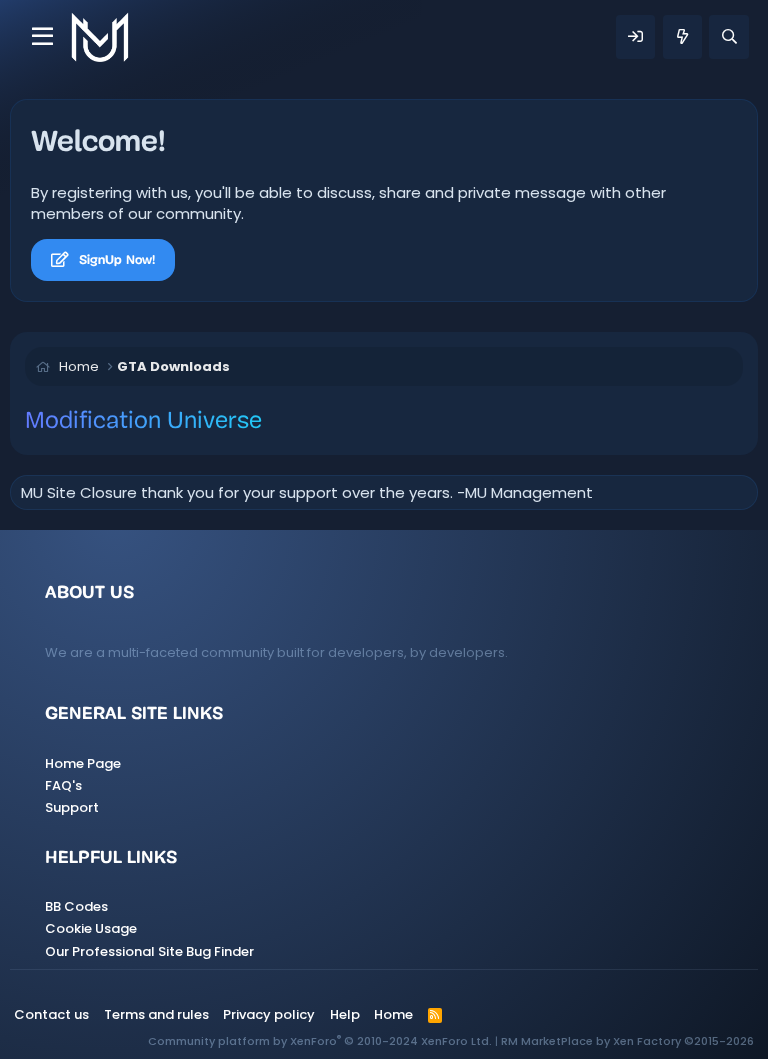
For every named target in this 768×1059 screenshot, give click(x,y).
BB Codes (76, 906)
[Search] (728, 37)
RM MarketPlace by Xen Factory (627, 1041)
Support (72, 807)
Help (345, 1014)
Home (393, 1014)
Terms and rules (156, 1014)
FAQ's (63, 785)
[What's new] (682, 37)
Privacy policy (269, 1014)
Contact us (51, 1014)
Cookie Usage (91, 928)
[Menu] (42, 37)
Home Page (83, 763)
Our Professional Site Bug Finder (149, 951)
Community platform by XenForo (320, 1041)
